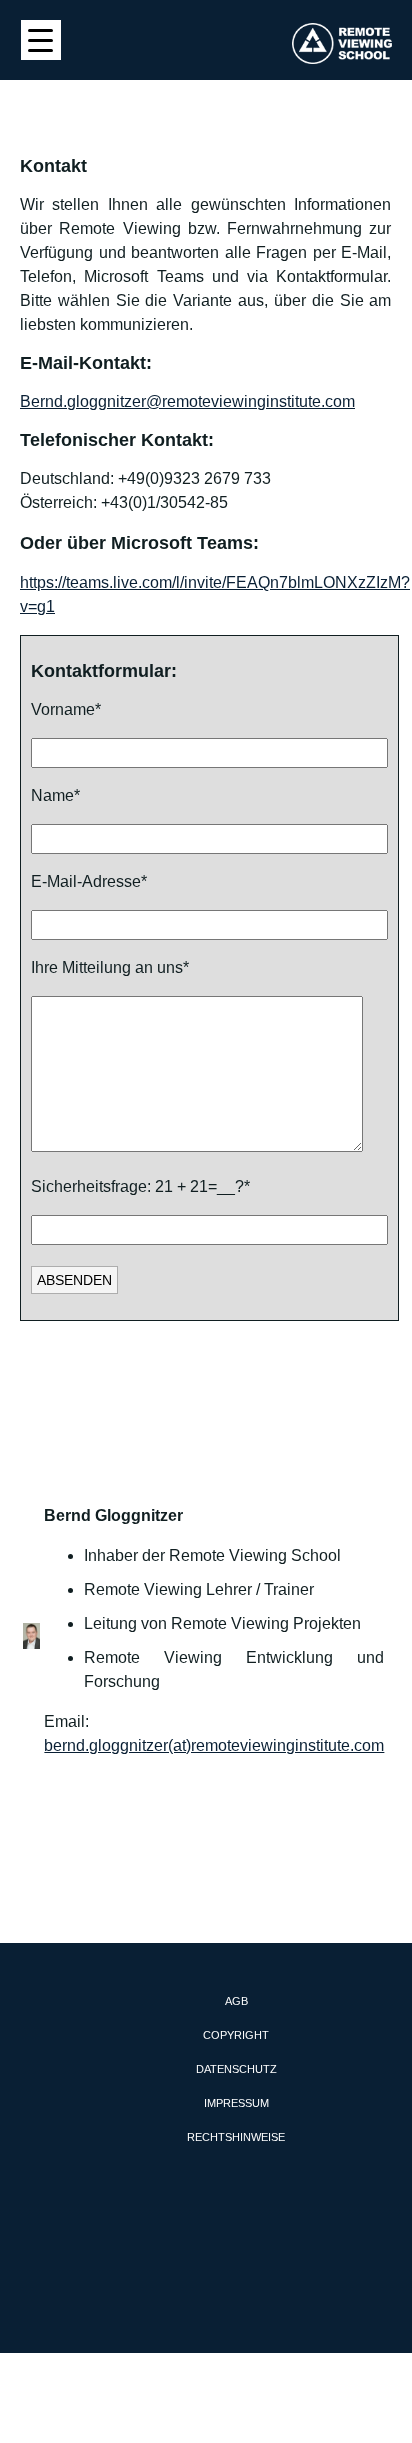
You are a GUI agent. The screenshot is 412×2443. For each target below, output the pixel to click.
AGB (236, 2001)
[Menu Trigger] (41, 40)
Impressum (236, 2103)
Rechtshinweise (236, 2137)
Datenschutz (236, 2069)
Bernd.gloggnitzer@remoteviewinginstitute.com (187, 401)
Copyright (236, 2035)
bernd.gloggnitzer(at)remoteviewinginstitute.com (214, 1745)
